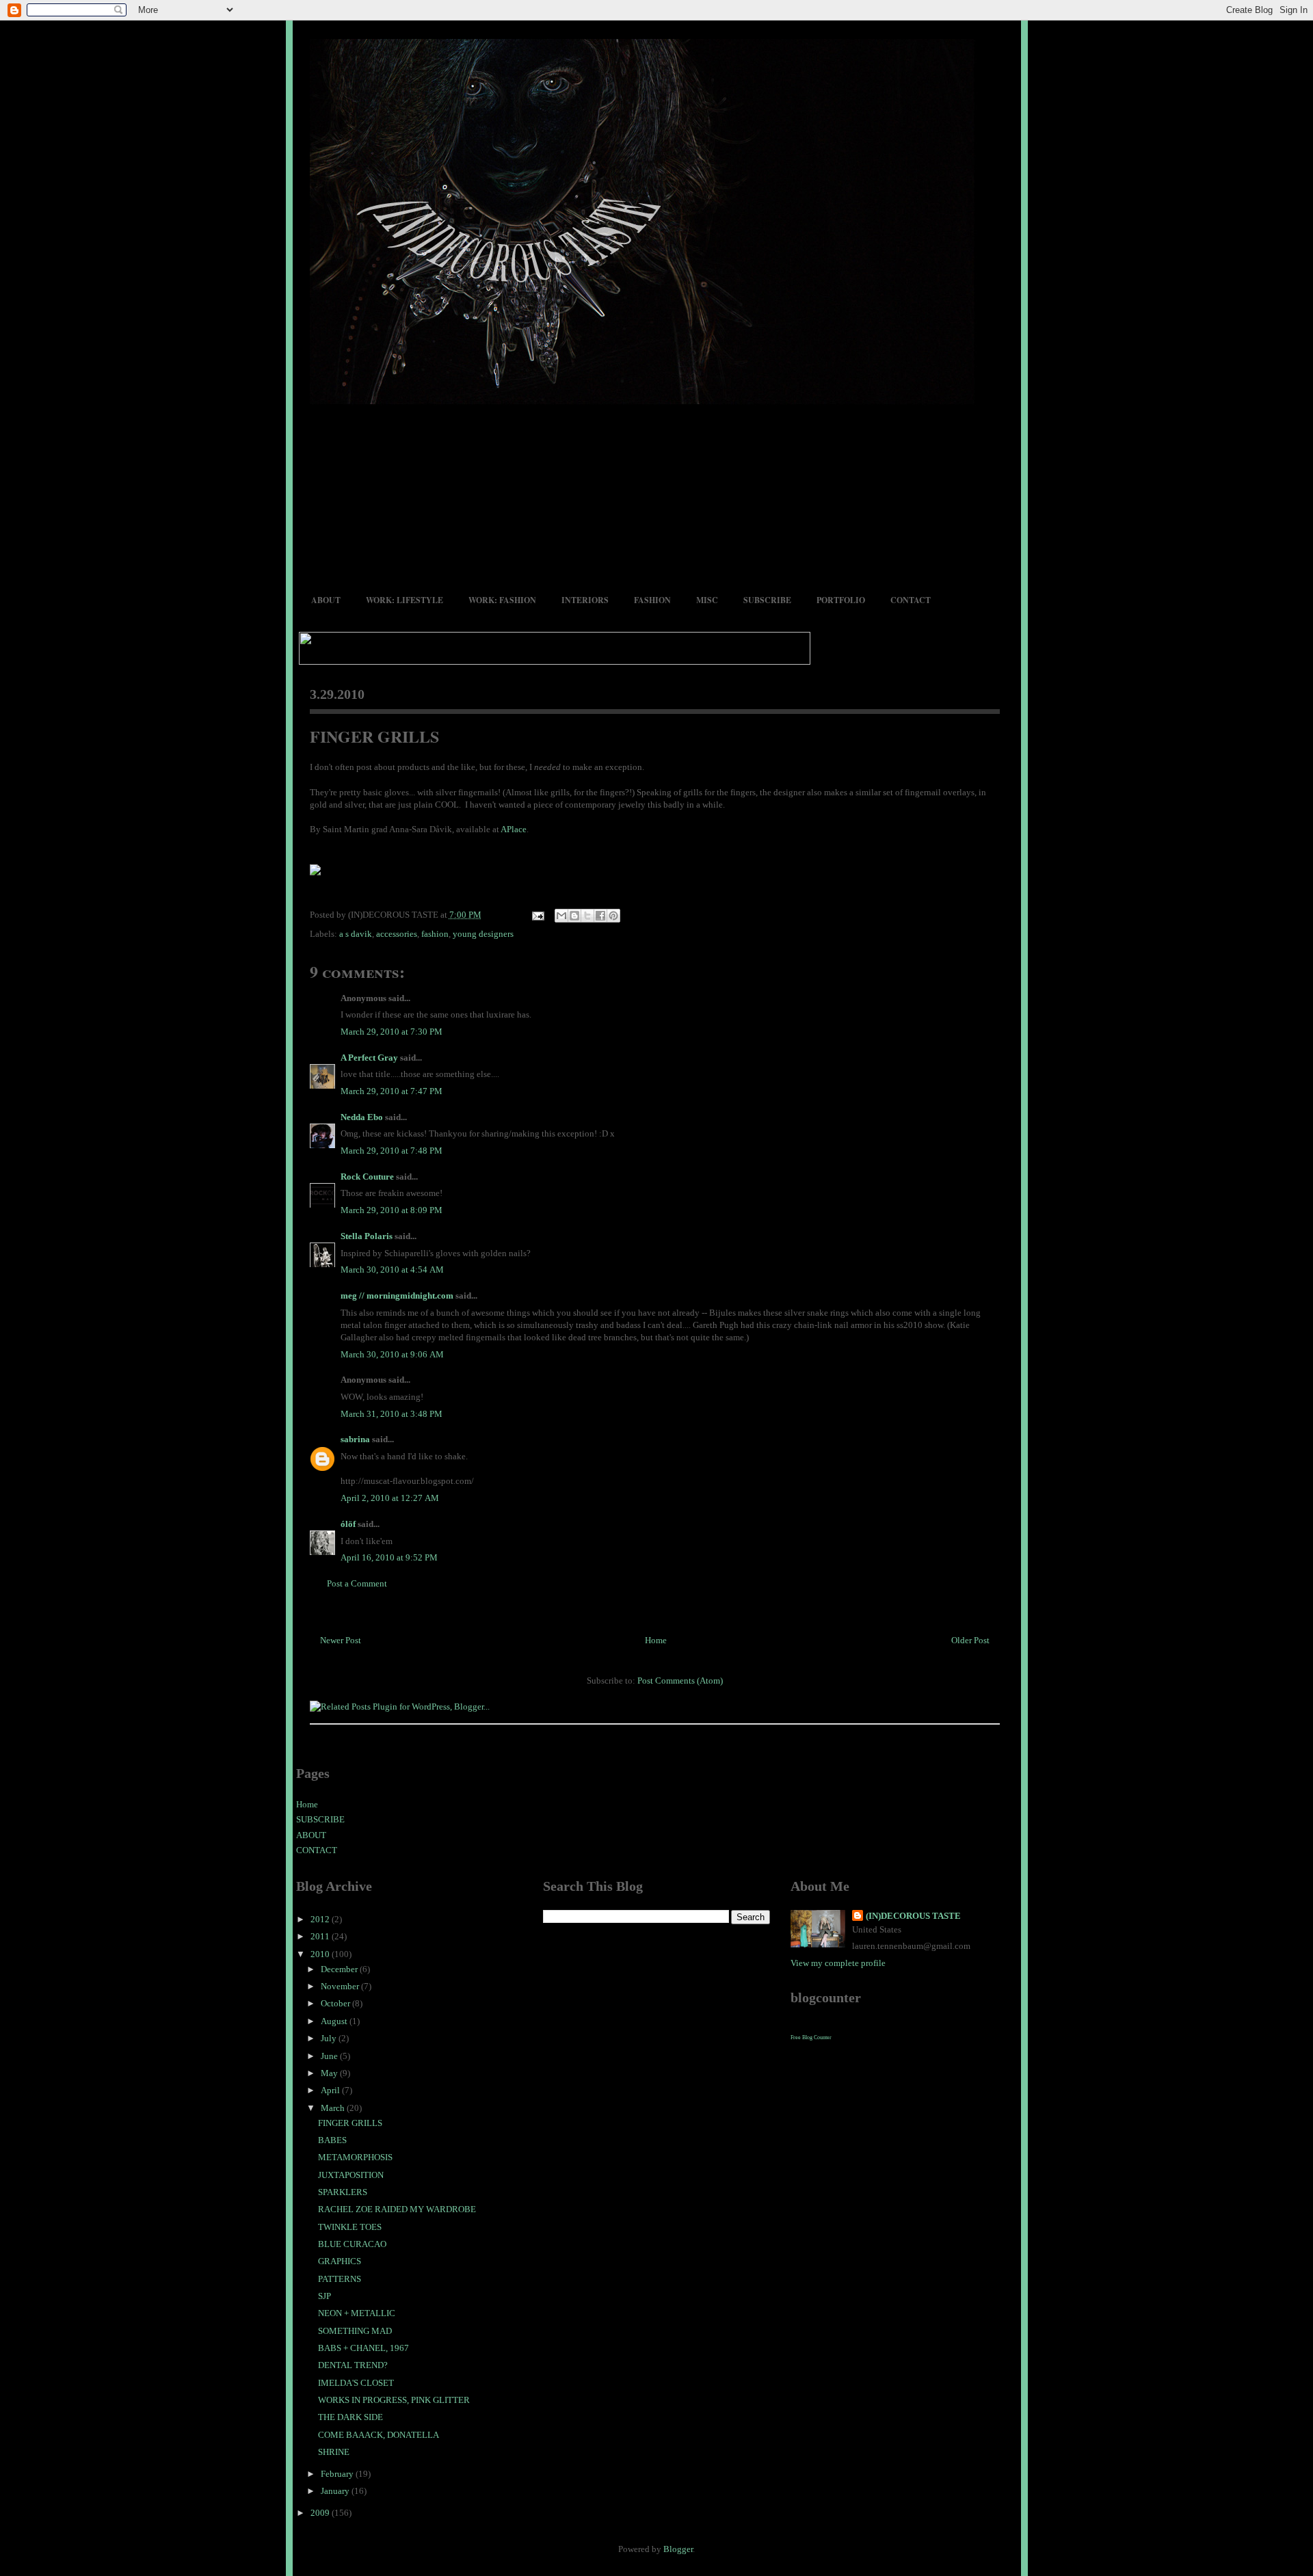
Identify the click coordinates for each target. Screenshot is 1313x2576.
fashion (435, 934)
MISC (707, 600)
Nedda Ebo (362, 1117)
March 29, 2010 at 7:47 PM (392, 1091)
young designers (483, 934)
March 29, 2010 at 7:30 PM (392, 1032)
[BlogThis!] (574, 916)
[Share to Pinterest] (613, 916)
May (330, 2073)
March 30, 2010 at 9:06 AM (392, 1354)
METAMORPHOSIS (355, 2157)
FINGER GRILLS (374, 736)
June (330, 2056)
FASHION (652, 600)
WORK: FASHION (502, 600)
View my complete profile (838, 1963)
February (338, 2474)
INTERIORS (585, 600)
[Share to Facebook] (600, 916)
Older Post (970, 1640)
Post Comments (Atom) (680, 1681)
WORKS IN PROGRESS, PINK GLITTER (394, 2400)
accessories (397, 934)
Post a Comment (357, 1583)
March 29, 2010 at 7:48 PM (392, 1151)
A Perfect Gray (369, 1058)
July (330, 2038)
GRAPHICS (340, 2261)
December (340, 1969)
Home (656, 1640)
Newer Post (341, 1640)
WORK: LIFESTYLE (404, 600)
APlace (514, 829)
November (341, 1986)
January (336, 2491)
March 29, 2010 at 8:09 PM (392, 1210)
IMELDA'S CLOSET (356, 2383)
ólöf (348, 1524)
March (334, 2108)
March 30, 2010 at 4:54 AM (392, 1270)
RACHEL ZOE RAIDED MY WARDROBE (397, 2209)
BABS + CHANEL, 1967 (363, 2348)
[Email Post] (538, 915)
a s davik (356, 934)
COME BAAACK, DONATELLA (379, 2435)
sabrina (355, 1439)
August (335, 2021)
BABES (332, 2140)
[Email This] (561, 916)
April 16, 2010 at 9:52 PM (389, 1557)
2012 (321, 1919)
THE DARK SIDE (350, 2417)
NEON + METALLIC (357, 2313)
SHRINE (334, 2452)
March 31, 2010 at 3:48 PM (392, 1414)
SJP (324, 2296)
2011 (321, 1936)
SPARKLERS (343, 2192)
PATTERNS (340, 2279)
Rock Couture (367, 1177)
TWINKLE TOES (350, 2227)
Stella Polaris (367, 1236)
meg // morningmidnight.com (397, 1296)
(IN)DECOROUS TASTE (913, 1916)
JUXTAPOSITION (351, 2175)
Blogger (678, 2549)
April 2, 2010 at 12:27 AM (390, 1498)
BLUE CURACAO (352, 2244)
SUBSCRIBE (767, 600)
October (336, 2003)
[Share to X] (587, 916)
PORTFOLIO (841, 600)
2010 (321, 1954)
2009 (321, 2513)
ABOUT (326, 600)
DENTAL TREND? (353, 2365)
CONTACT (911, 600)
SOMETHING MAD (355, 2331)
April (331, 2090)
